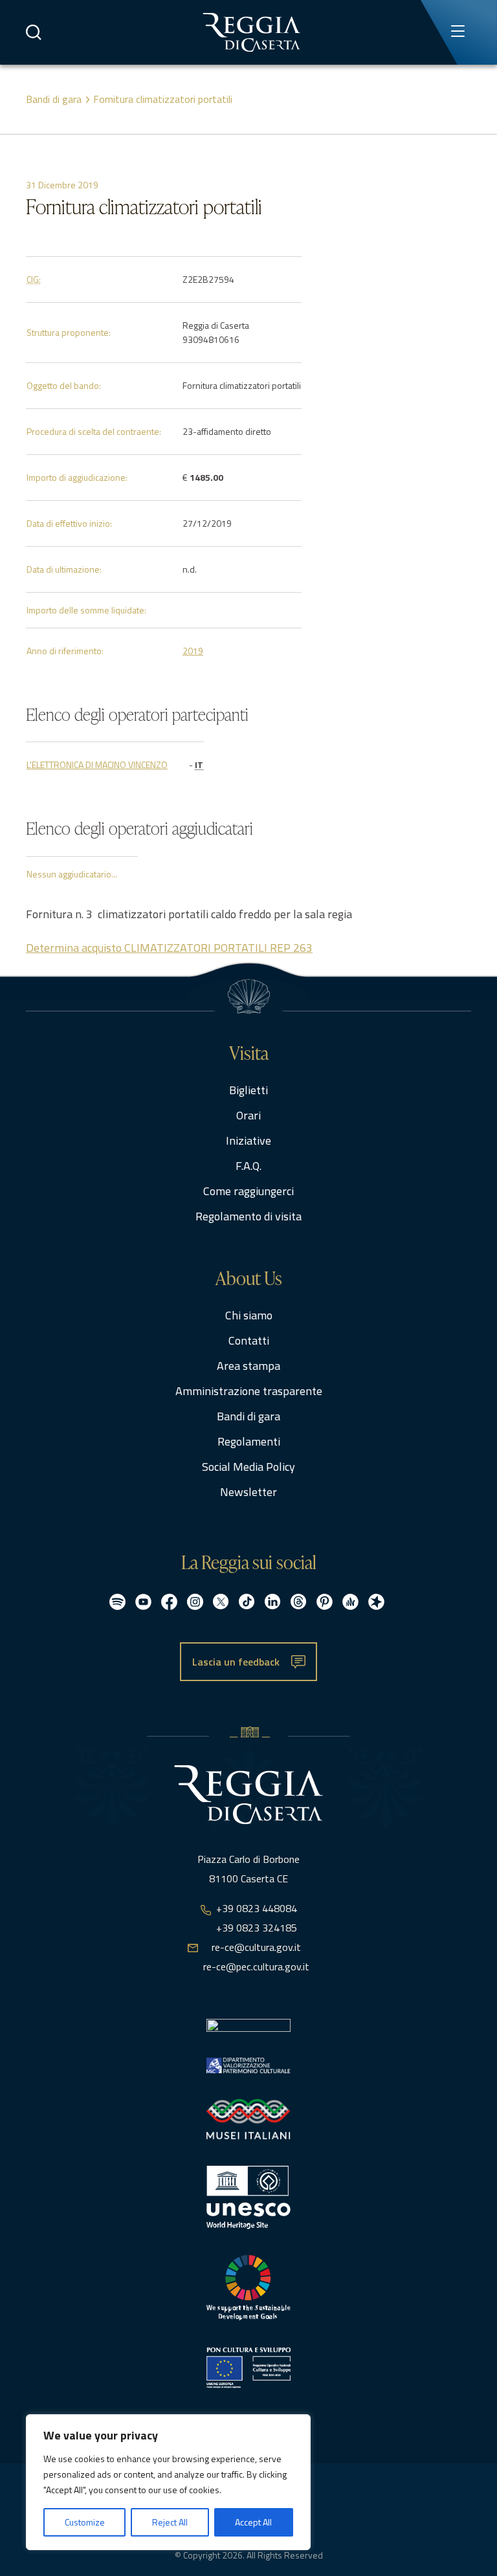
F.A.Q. (248, 1166)
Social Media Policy (248, 1467)
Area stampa (248, 1366)
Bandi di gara (54, 99)
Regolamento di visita (248, 1216)
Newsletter (248, 1492)
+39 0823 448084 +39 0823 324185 (257, 1918)
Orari (248, 1115)
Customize (85, 2522)
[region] (168, 2482)
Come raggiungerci (248, 1191)
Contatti (249, 1340)
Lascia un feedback (236, 1662)
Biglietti (248, 1090)
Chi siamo (249, 1315)
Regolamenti (249, 1441)
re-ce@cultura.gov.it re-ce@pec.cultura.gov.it (256, 1957)
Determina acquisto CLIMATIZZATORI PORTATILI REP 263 (169, 948)
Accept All (253, 2522)
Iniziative (248, 1140)
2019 (193, 651)
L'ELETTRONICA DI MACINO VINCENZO (97, 765)
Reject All (170, 2522)
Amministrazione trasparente (249, 1391)
